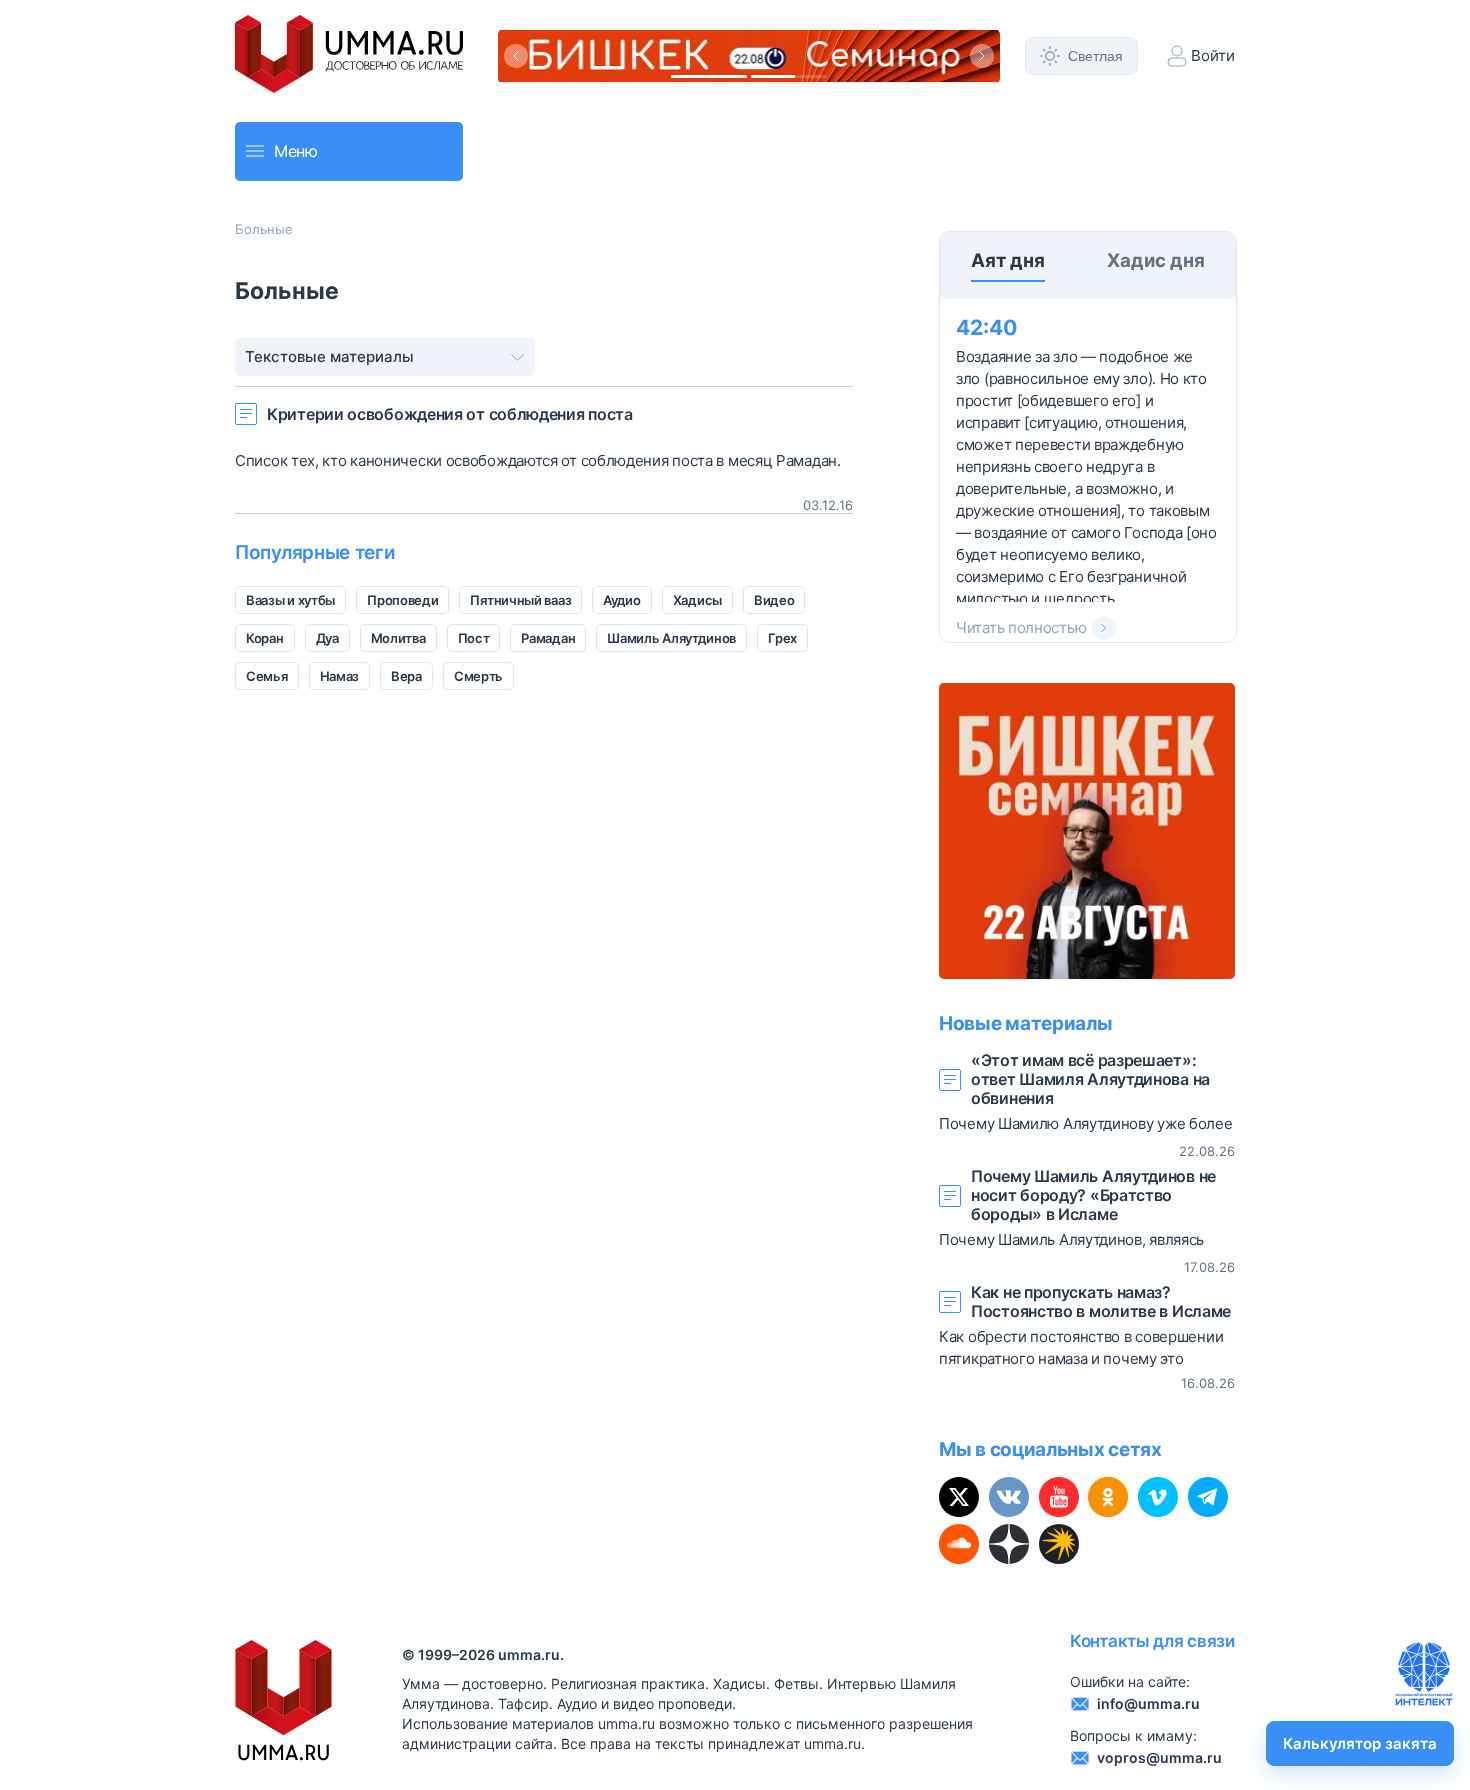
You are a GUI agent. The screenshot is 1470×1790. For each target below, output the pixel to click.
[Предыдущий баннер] (516, 56)
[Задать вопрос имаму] (1424, 1674)
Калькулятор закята (1360, 1743)
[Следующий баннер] (982, 56)
